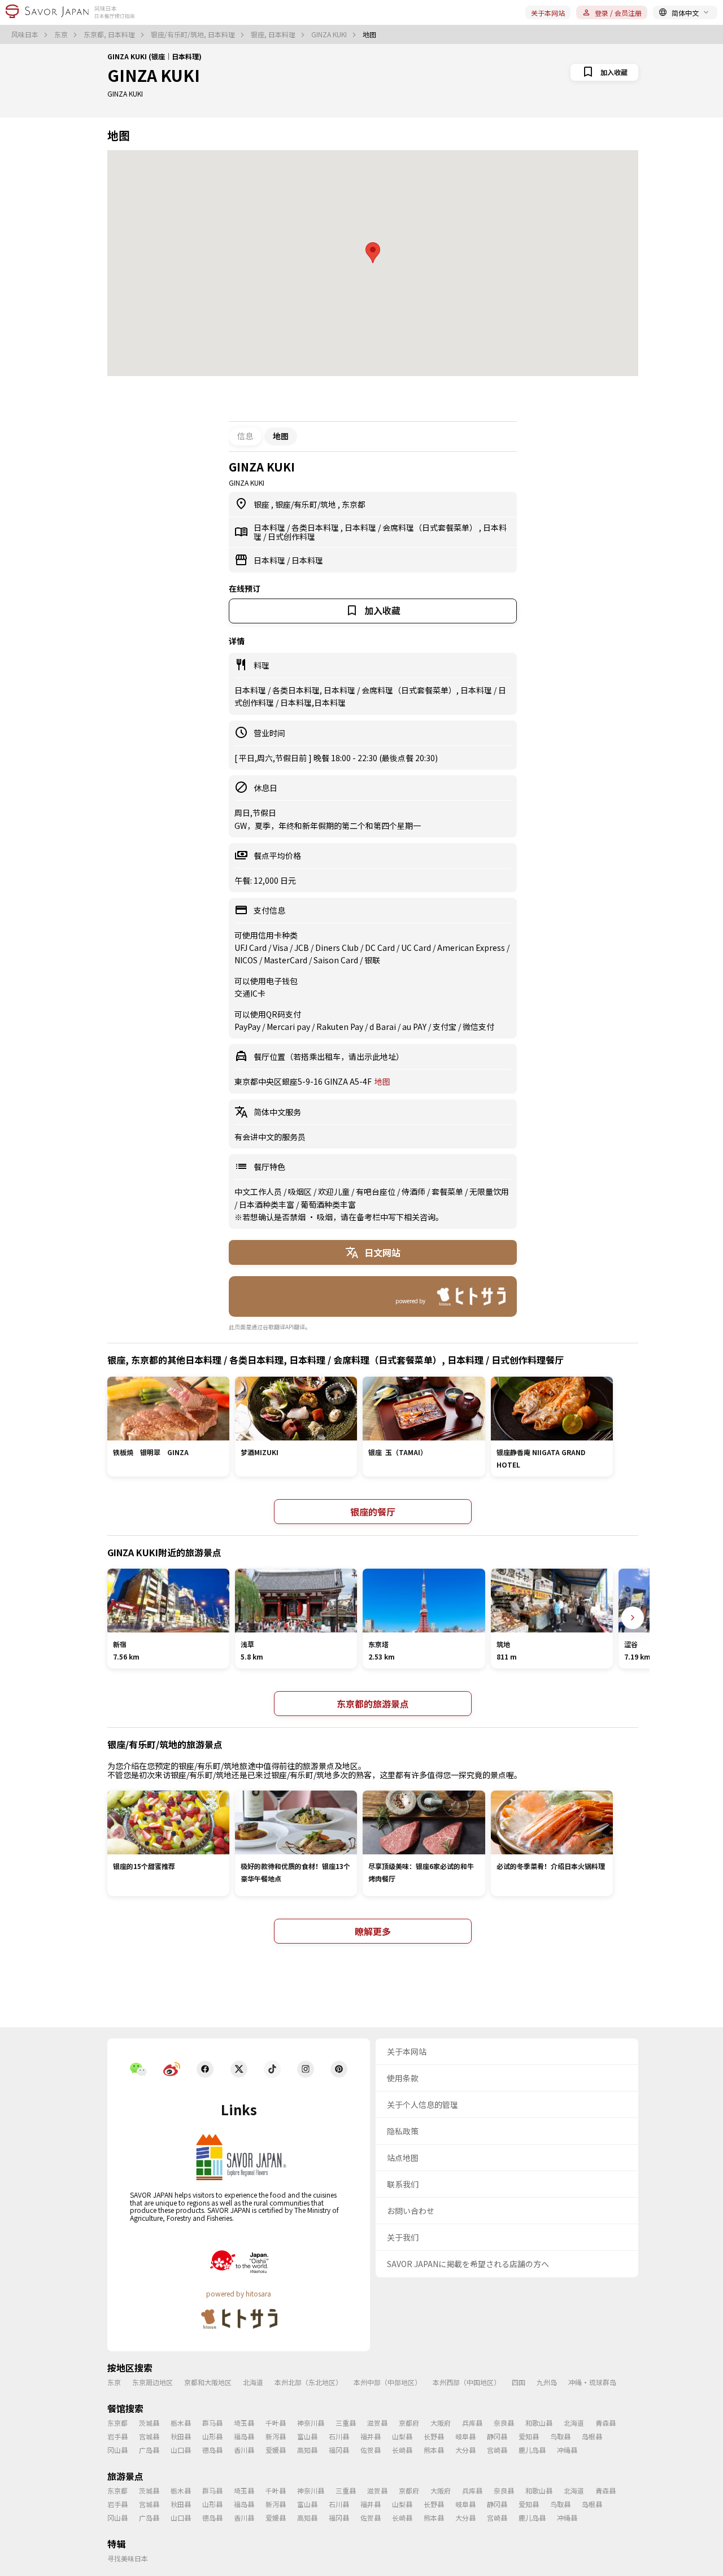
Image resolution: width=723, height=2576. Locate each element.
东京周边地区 (153, 2382)
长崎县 (402, 2450)
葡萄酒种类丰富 (328, 1204)
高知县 (307, 2450)
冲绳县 (567, 2450)
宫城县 (149, 2436)
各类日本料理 (316, 527)
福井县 (371, 2436)
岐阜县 (465, 2436)
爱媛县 (276, 2450)
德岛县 (212, 2450)
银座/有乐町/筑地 (306, 504)
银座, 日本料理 (274, 34)
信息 (245, 436)
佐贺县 (371, 2450)
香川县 (244, 2450)
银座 (262, 504)
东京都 (354, 504)
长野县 (434, 2436)
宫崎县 (497, 2450)
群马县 (212, 2423)
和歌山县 (539, 2423)
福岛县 (244, 2436)
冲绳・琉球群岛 (592, 2382)
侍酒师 (414, 1191)
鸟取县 (560, 2436)
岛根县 (592, 2436)
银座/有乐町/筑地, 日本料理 (194, 34)
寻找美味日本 (128, 2558)
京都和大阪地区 (208, 2382)
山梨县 (402, 2436)
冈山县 (117, 2450)
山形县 (212, 2436)
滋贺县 (377, 2423)
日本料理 (270, 527)
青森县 (606, 2423)
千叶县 (276, 2423)
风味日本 (26, 34)
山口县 (181, 2450)
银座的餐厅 (373, 1512)
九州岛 (547, 2382)
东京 (62, 34)
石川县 (339, 2436)
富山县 (307, 2436)
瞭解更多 (373, 1931)
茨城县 (149, 2423)
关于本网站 (548, 13)
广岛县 (149, 2450)
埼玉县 (244, 2423)
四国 (519, 2382)
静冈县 (497, 2436)
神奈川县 (311, 2423)
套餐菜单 (448, 1191)
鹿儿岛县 (532, 2450)
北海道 (253, 2382)
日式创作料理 (291, 536)
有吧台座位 (376, 1191)
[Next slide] (633, 1618)
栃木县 (181, 2423)
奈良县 (504, 2423)
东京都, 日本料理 (110, 34)
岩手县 (117, 2436)
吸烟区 (301, 1191)
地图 (382, 1081)
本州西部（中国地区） (467, 2382)
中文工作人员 (259, 1191)
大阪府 (441, 2423)
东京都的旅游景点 (373, 1704)
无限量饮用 (489, 1191)
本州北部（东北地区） (308, 2382)
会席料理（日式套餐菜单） (431, 527)
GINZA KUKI (330, 34)
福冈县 (339, 2450)
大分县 (465, 2450)
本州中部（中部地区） (387, 2382)
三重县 (346, 2423)
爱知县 (529, 2436)
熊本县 (434, 2450)
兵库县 (472, 2423)
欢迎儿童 (335, 1191)
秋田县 (181, 2436)
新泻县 (276, 2436)
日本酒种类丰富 (267, 1204)
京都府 (409, 2423)
